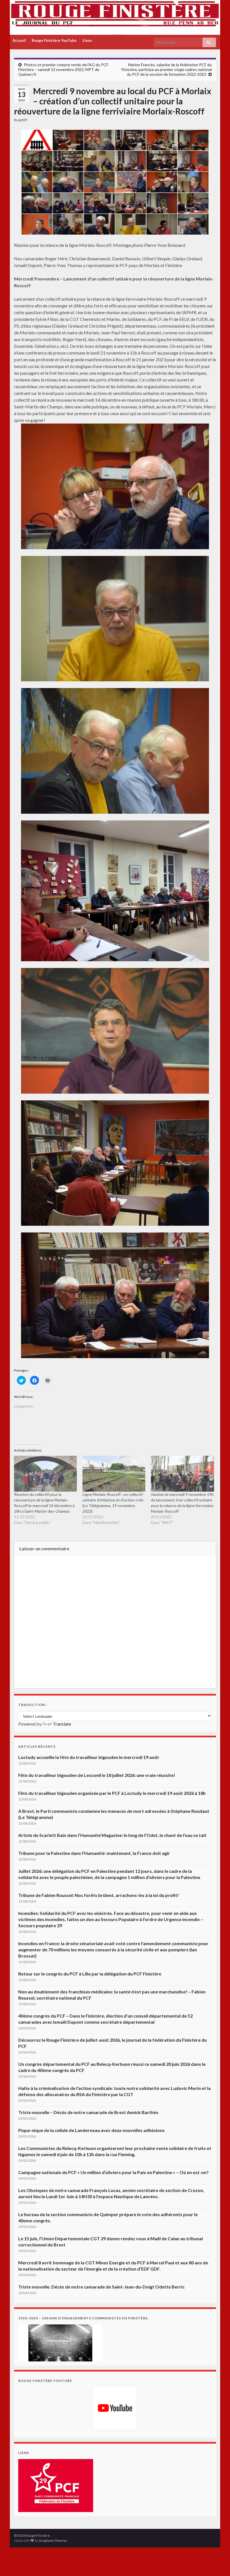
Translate (62, 1724)
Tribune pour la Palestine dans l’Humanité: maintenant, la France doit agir (94, 1853)
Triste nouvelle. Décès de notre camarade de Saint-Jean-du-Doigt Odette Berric (101, 2287)
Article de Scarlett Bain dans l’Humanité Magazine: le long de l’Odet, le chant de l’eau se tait (112, 1835)
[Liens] (56, 2485)
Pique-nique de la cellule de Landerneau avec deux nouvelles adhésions (91, 2130)
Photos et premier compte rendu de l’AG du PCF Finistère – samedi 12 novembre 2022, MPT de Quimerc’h (63, 69)
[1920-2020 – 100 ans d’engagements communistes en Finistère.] (60, 2342)
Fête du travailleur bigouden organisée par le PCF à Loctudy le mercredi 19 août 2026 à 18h (112, 1793)
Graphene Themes (53, 2541)
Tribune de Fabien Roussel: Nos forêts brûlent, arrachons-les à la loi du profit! (99, 1895)
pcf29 (23, 120)
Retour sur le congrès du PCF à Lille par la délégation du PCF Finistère (90, 1974)
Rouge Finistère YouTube (54, 40)
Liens (87, 40)
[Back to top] (217, 2563)
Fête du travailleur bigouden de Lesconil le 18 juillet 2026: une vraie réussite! (97, 1775)
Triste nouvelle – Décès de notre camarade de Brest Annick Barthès (88, 2112)
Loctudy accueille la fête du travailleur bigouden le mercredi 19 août (89, 1757)
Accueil (19, 40)
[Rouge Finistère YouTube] (115, 2408)
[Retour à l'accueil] (115, 17)
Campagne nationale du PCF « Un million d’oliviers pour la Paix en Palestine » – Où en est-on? (113, 2172)
